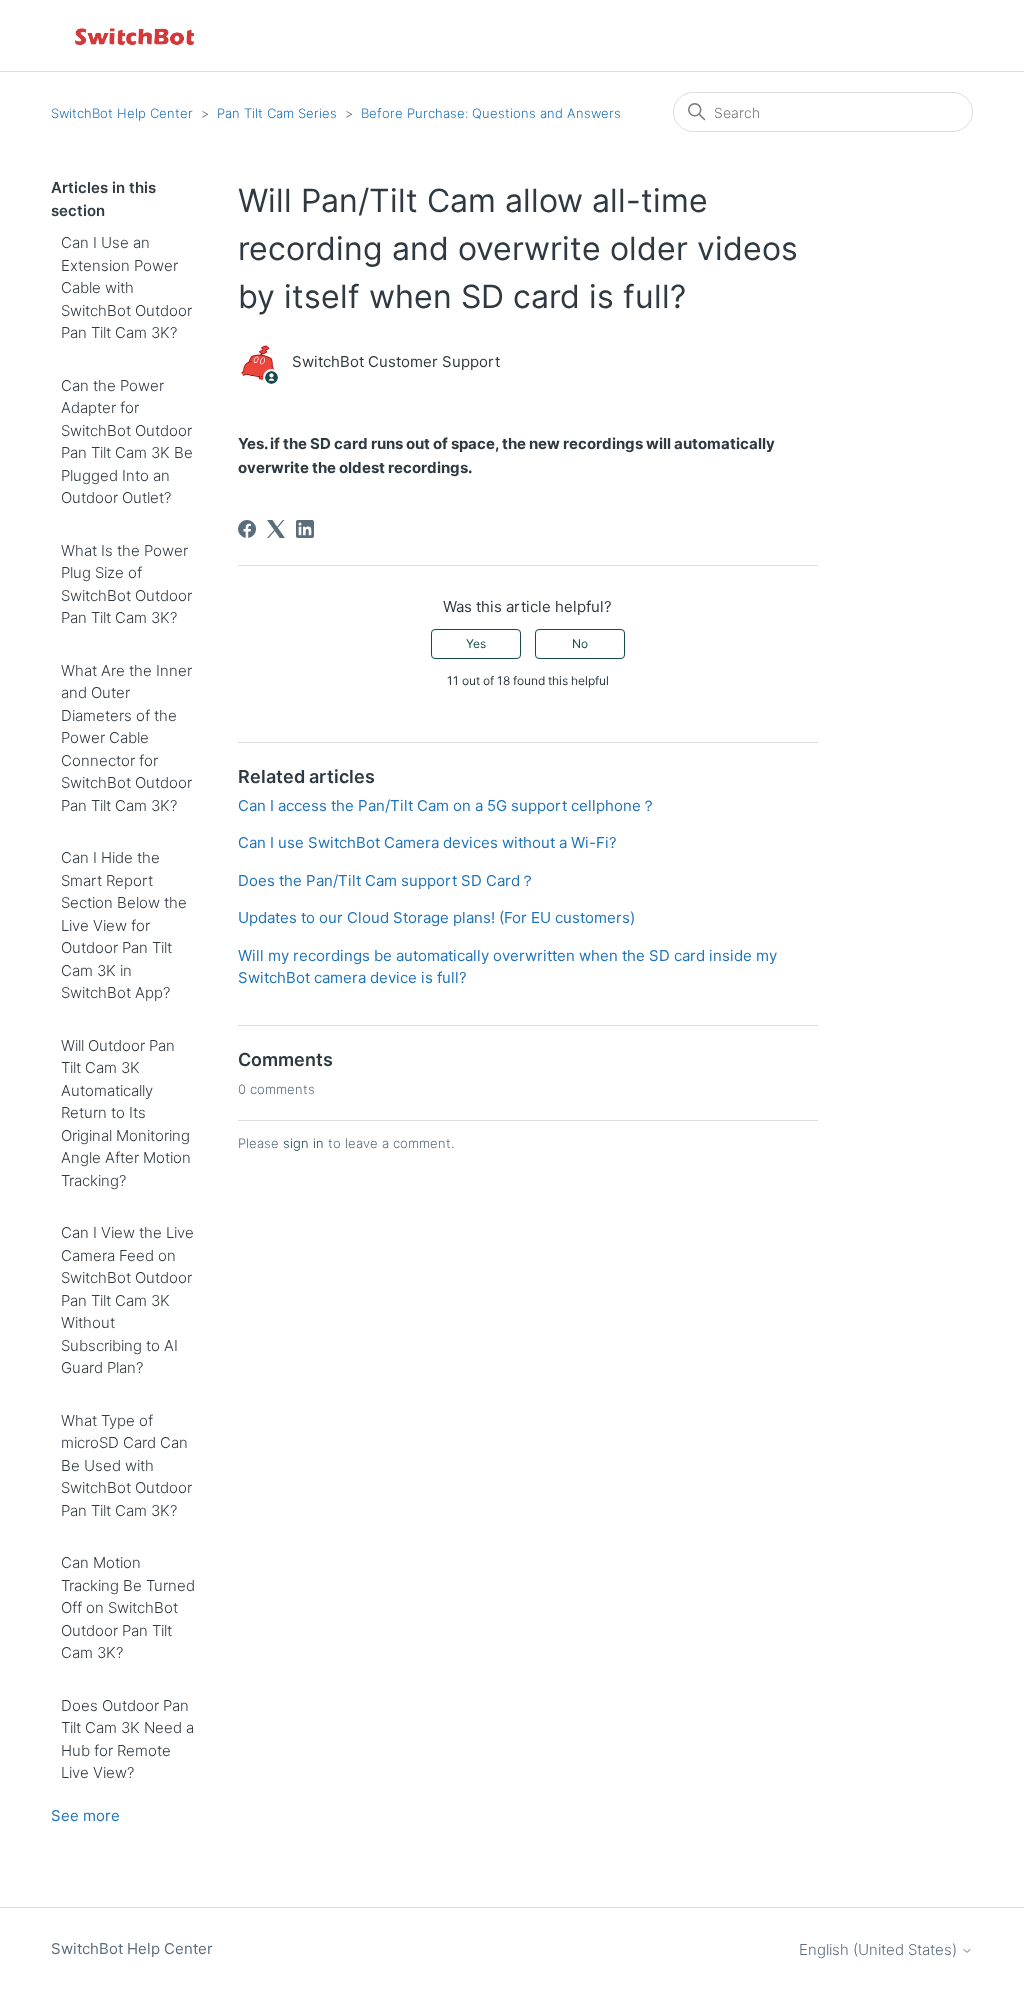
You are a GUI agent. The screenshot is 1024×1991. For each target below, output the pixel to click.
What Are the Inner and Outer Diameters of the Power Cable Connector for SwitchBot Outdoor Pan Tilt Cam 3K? (126, 738)
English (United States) (880, 1949)
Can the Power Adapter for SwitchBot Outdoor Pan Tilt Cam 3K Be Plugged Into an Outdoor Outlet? (127, 442)
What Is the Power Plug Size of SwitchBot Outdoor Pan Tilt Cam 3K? (126, 584)
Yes (476, 643)
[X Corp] (276, 529)
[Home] (136, 35)
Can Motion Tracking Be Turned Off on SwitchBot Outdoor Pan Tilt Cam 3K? (128, 1607)
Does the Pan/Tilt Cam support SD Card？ (386, 880)
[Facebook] (247, 529)
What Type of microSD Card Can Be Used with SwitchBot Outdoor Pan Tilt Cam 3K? (126, 1465)
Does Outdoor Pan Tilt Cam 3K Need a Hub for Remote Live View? (127, 1739)
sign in (303, 1143)
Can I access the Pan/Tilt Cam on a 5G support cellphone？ (447, 805)
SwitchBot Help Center (122, 113)
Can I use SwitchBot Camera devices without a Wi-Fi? (427, 842)
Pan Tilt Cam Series (277, 113)
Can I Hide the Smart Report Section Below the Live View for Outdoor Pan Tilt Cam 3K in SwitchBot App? (124, 925)
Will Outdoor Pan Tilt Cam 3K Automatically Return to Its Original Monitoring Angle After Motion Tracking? (126, 1113)
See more (85, 1815)
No (580, 643)
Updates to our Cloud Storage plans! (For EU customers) (436, 917)
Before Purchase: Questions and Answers (491, 113)
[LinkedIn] (305, 529)
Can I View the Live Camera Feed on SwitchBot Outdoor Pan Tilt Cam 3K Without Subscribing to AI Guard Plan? (127, 1300)
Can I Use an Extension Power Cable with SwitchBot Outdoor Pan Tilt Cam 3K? (126, 287)
